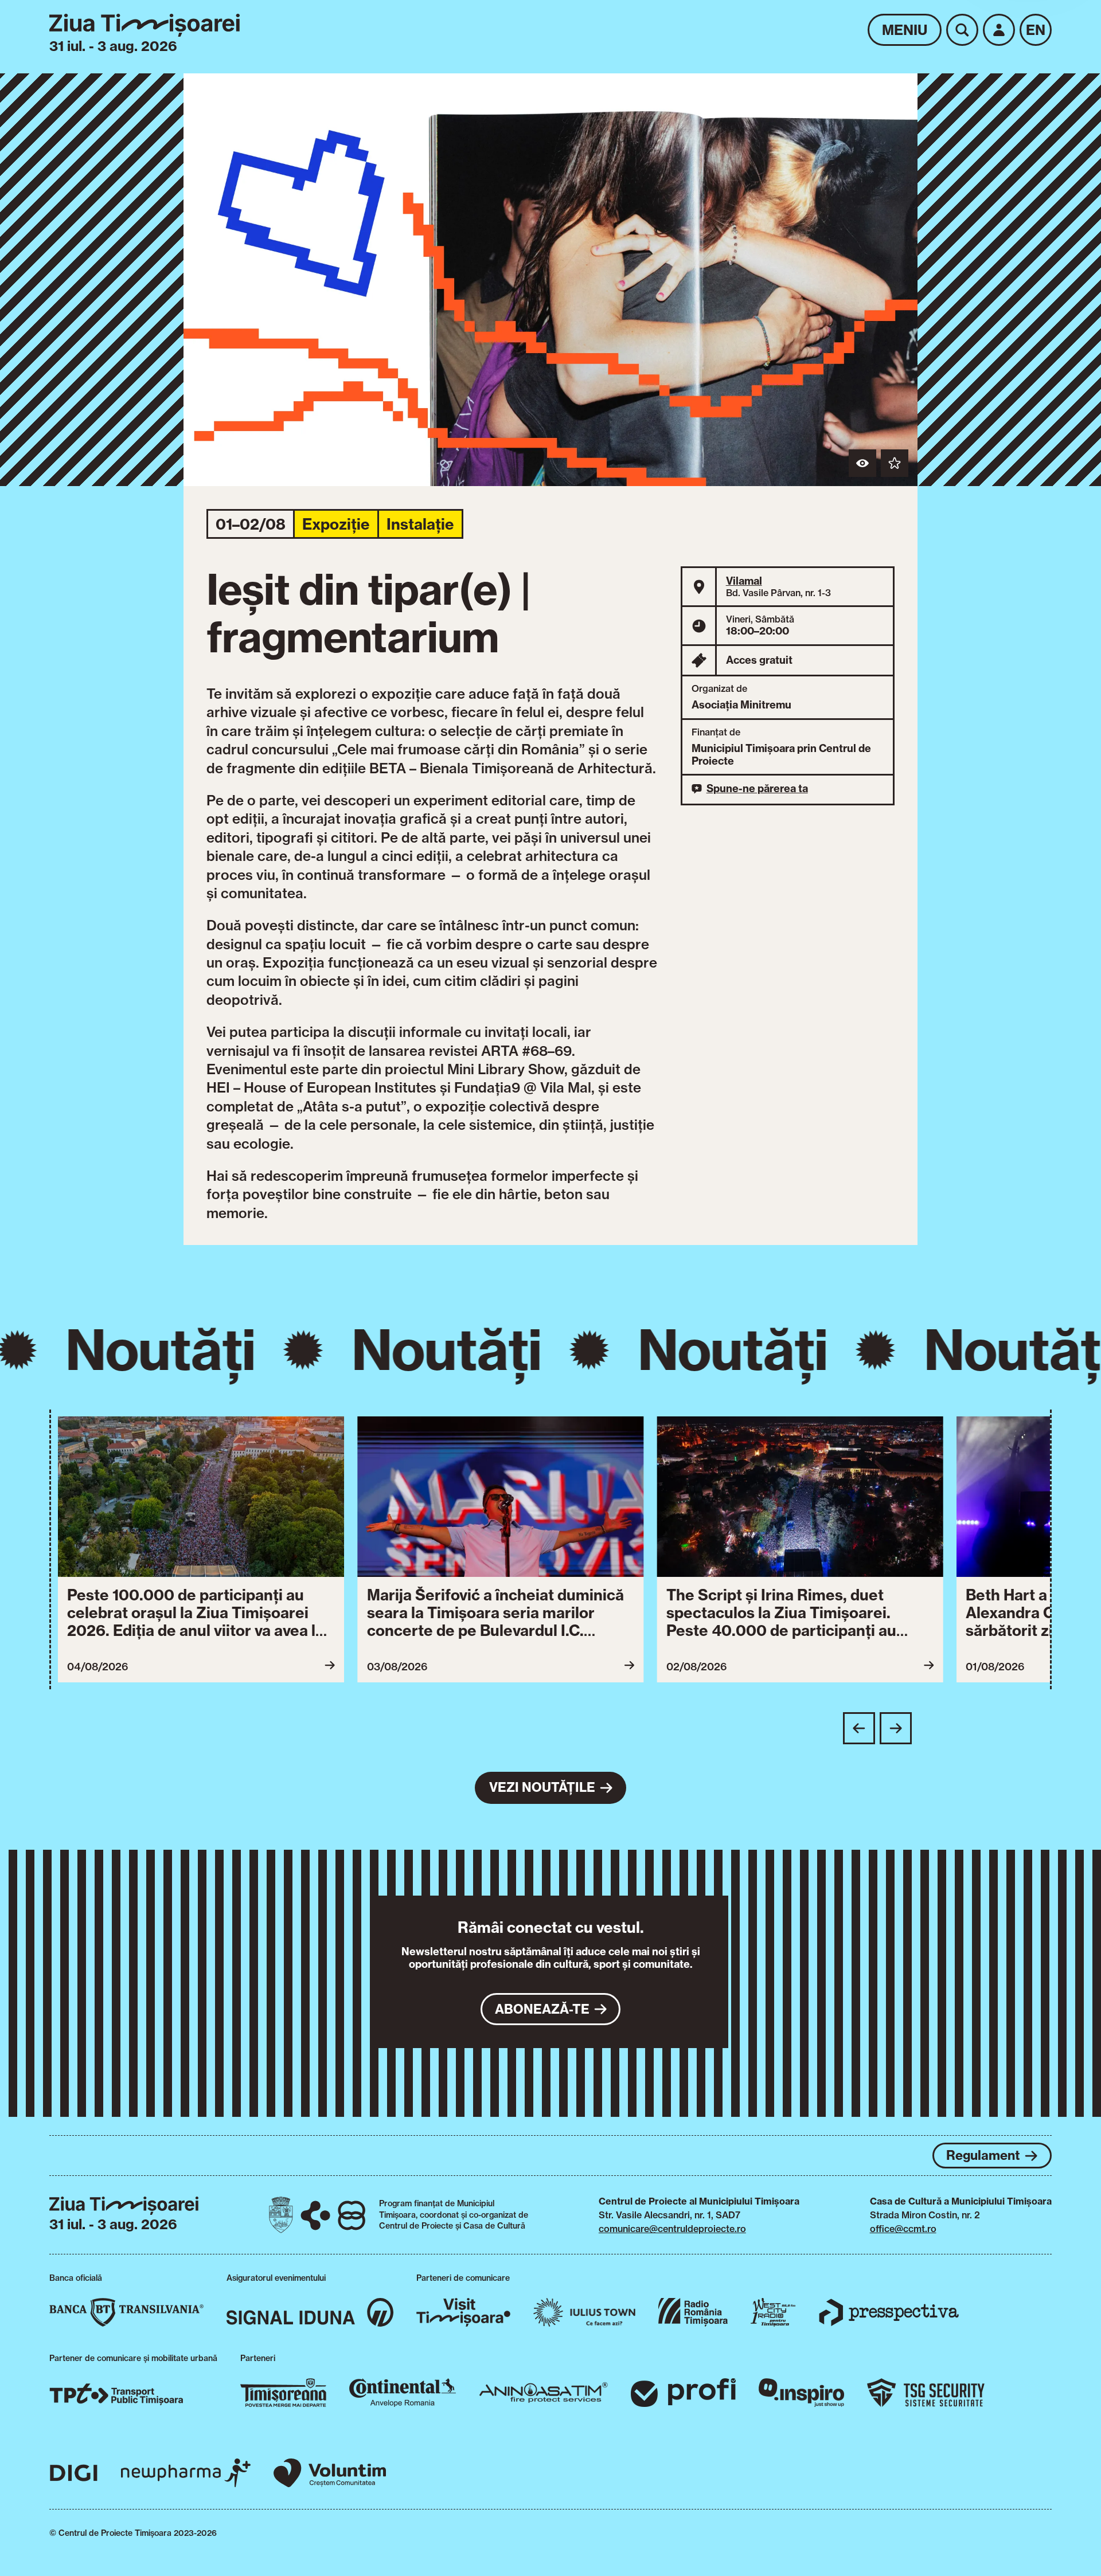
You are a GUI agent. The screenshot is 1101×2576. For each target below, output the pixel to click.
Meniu (905, 30)
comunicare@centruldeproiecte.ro (672, 2229)
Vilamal (744, 581)
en (1036, 30)
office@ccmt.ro (903, 2229)
